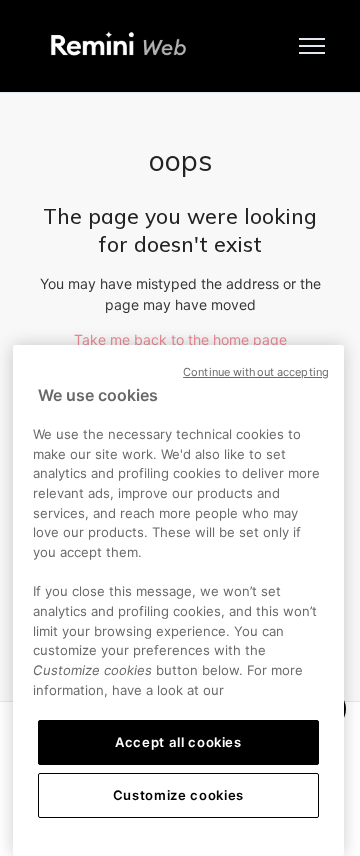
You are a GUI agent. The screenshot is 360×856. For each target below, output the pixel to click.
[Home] (118, 46)
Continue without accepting (256, 372)
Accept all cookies (178, 742)
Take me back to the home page (180, 339)
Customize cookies (178, 795)
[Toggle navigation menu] (312, 46)
